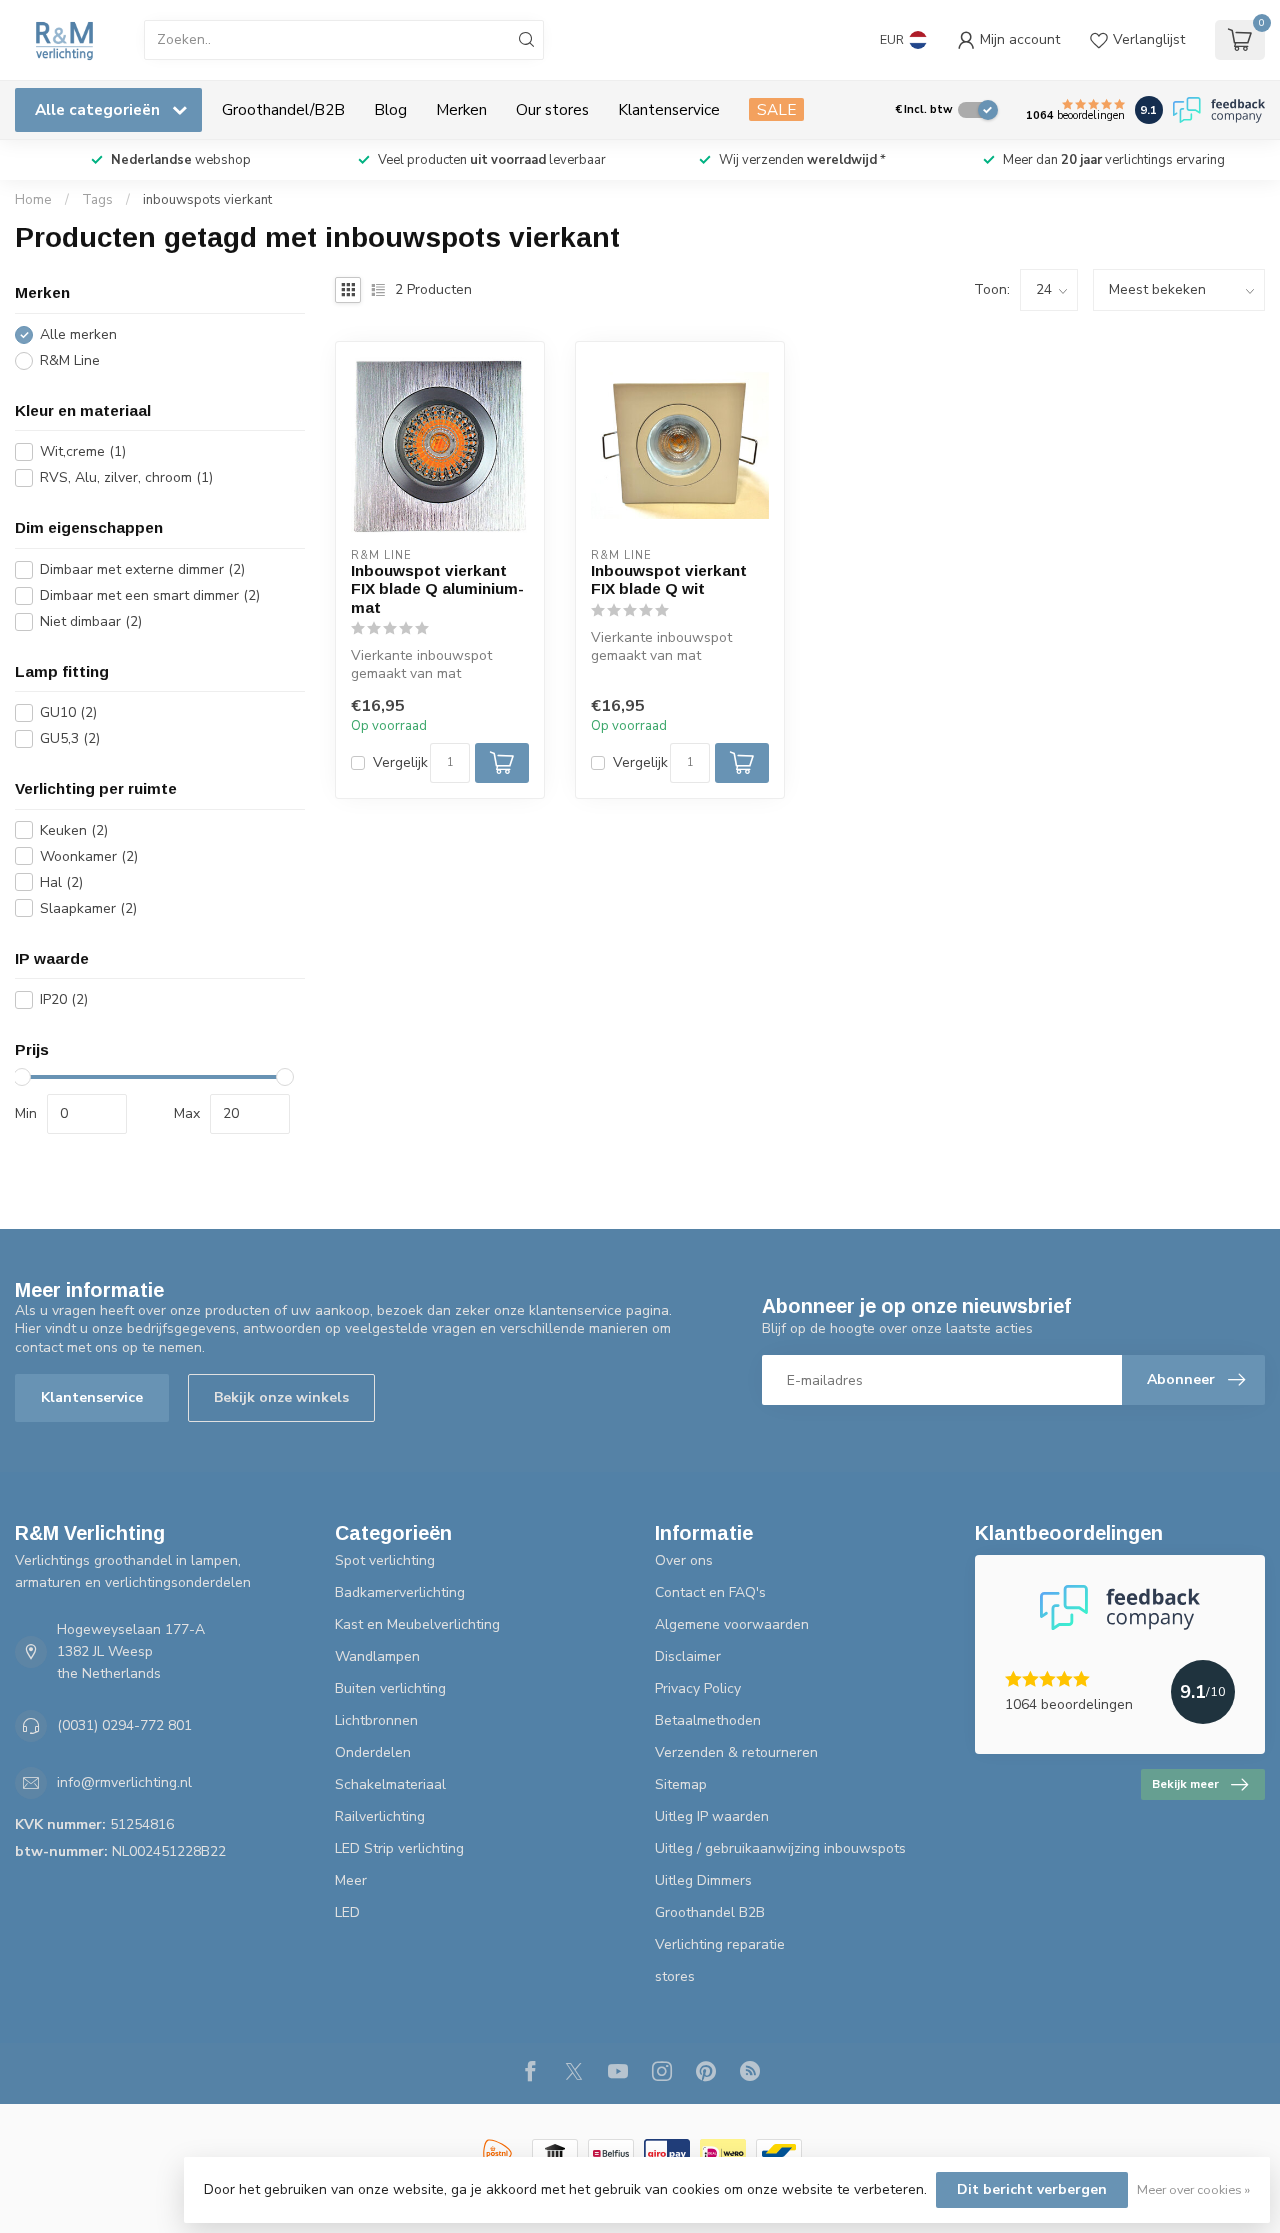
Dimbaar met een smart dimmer (150, 595)
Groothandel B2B (710, 1912)
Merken (461, 109)
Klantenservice (669, 109)
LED (347, 1912)
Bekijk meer (1185, 1784)
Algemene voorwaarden (732, 1624)
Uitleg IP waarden (712, 1816)
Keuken (74, 830)
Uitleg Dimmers (703, 1880)
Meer (351, 1880)
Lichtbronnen (376, 1720)
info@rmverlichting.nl (124, 1782)
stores (675, 1976)
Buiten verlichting (390, 1688)
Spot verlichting (385, 1560)
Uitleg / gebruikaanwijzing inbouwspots (780, 1848)
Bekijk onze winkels (281, 1397)
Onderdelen (373, 1752)
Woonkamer (89, 856)
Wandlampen (377, 1656)
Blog (390, 109)
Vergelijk (400, 762)
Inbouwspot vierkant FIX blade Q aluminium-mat (437, 589)
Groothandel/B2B (283, 109)
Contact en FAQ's (710, 1592)
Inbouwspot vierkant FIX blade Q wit (669, 579)
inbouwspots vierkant (207, 200)
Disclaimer (688, 1656)
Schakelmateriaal (390, 1784)
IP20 (64, 999)
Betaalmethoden (708, 1720)
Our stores (552, 109)
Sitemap (681, 1784)
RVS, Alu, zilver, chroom (126, 477)
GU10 (68, 712)
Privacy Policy (698, 1688)
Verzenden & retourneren (736, 1752)
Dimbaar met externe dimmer (142, 569)
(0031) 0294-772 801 (124, 1725)
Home (33, 200)
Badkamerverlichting (400, 1592)
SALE (776, 109)
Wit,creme (83, 451)
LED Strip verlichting (399, 1848)
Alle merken (78, 334)
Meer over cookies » (1193, 2189)
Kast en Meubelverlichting (417, 1624)
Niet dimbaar (91, 621)
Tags (97, 200)
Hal (61, 882)
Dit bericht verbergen (1032, 2189)
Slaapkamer (88, 908)
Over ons (684, 1560)
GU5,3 (70, 738)
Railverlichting (380, 1816)
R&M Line (70, 360)
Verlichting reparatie (720, 1944)
